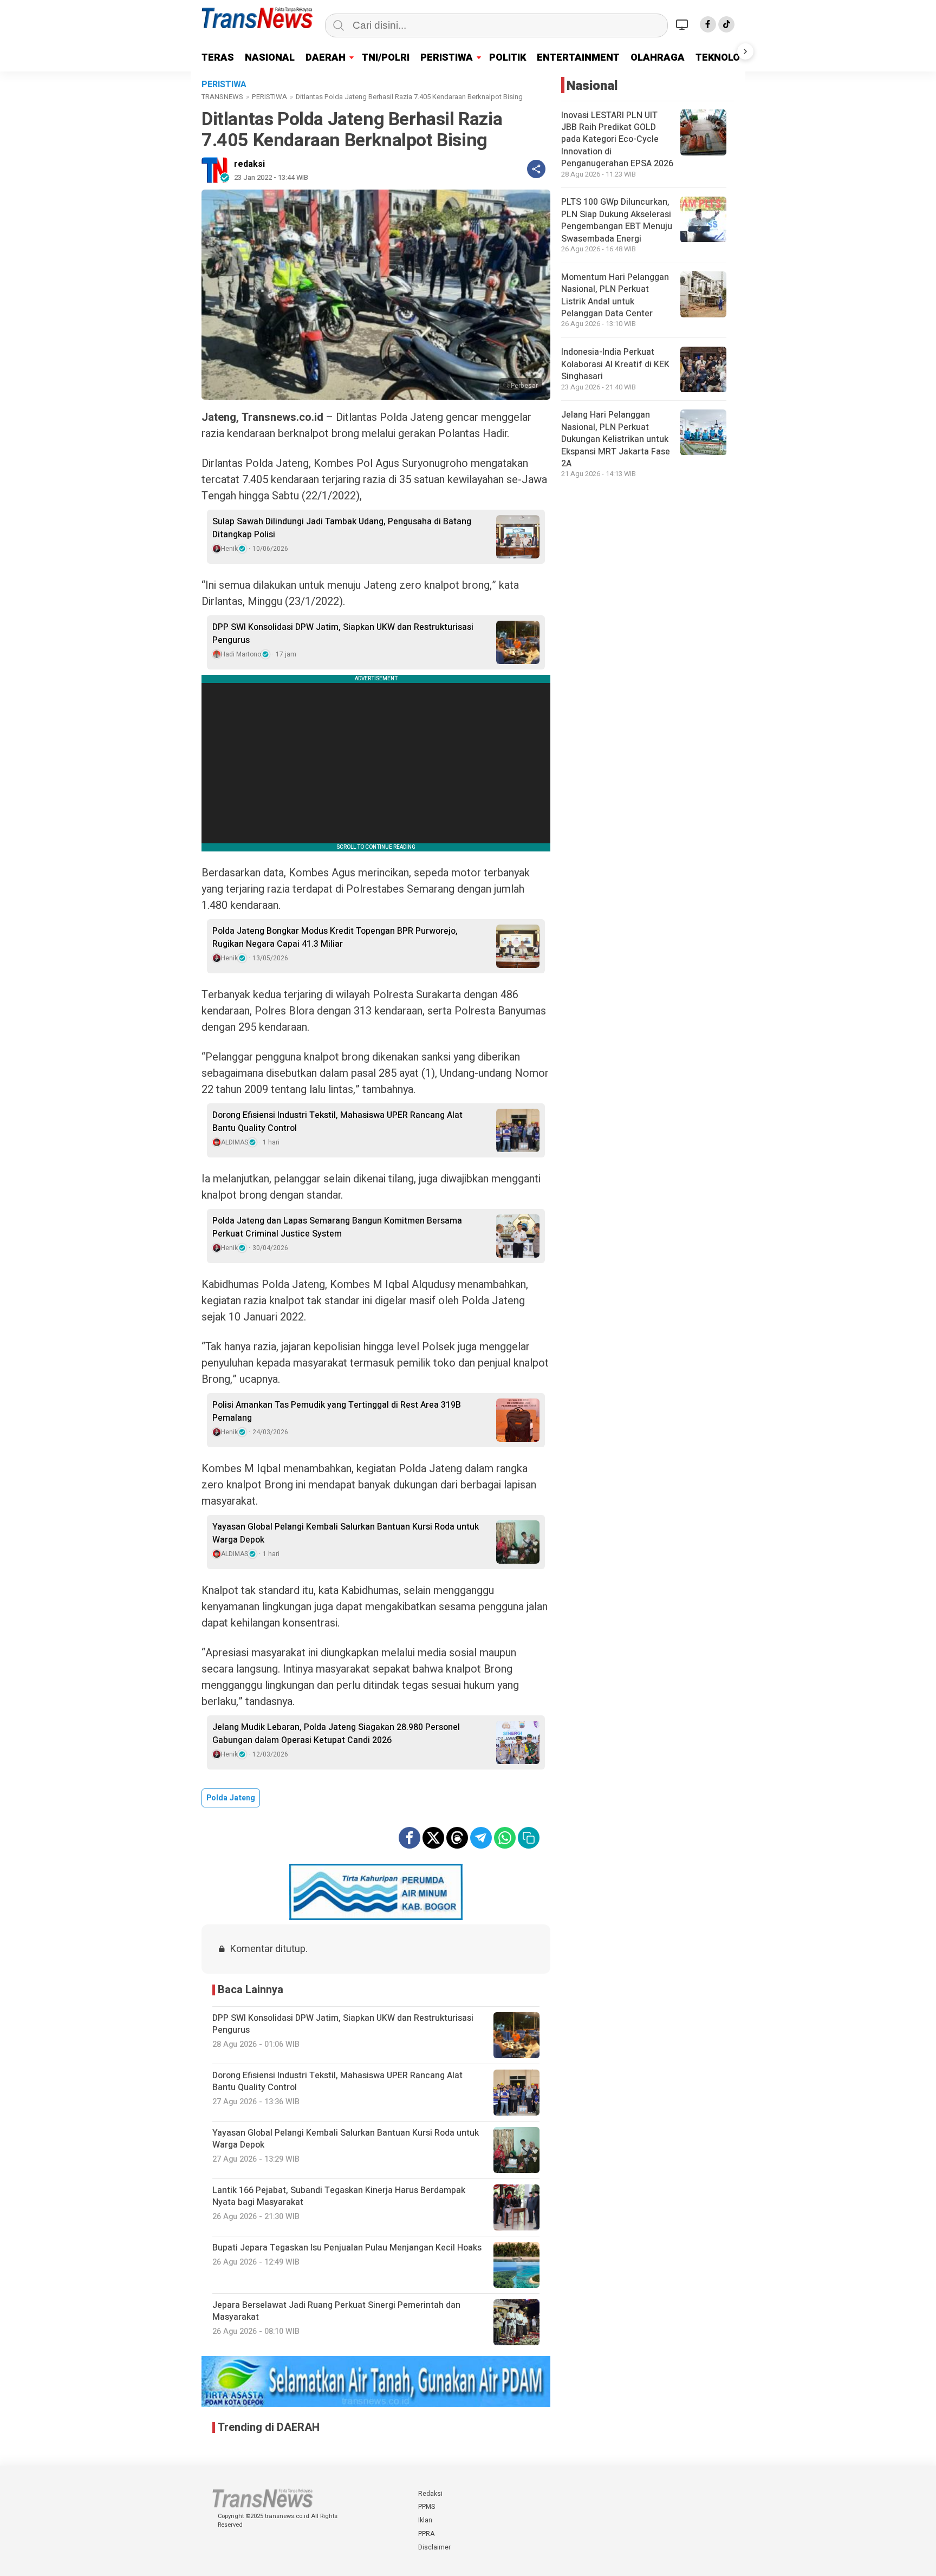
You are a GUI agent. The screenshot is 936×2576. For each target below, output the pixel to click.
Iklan (425, 2520)
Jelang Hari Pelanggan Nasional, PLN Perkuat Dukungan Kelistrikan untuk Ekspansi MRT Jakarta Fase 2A (616, 440)
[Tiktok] (726, 24)
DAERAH (326, 58)
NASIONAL (270, 58)
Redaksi (430, 2494)
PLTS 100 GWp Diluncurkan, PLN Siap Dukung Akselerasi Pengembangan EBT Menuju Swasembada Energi (617, 221)
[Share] (536, 169)
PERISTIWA (447, 58)
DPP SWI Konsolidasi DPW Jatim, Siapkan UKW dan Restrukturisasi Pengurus (343, 634)
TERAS (218, 58)
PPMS (427, 2507)
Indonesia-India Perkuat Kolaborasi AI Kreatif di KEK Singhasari (615, 365)
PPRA (426, 2534)
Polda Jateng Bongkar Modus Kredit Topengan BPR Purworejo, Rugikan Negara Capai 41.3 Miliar (335, 938)
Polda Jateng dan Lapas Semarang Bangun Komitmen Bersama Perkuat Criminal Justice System (337, 1227)
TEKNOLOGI (723, 58)
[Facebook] (708, 24)
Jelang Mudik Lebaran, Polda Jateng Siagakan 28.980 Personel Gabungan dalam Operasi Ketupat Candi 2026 (336, 1734)
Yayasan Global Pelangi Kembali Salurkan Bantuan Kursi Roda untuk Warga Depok (346, 1533)
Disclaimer (434, 2547)
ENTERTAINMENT (578, 58)
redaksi (249, 164)
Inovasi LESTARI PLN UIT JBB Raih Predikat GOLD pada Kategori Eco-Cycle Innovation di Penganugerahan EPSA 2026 (617, 140)
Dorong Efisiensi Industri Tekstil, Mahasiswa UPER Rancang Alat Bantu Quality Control (337, 1122)
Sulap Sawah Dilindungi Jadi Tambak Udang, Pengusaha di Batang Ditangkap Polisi (342, 528)
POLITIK (508, 58)
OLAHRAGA (658, 58)
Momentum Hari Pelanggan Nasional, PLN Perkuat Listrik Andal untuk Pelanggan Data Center (615, 295)
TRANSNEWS (222, 97)
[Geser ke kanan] (745, 51)
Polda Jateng (231, 1798)
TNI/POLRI (386, 58)
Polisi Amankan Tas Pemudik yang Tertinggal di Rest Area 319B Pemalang (337, 1411)
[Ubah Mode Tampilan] (684, 24)
